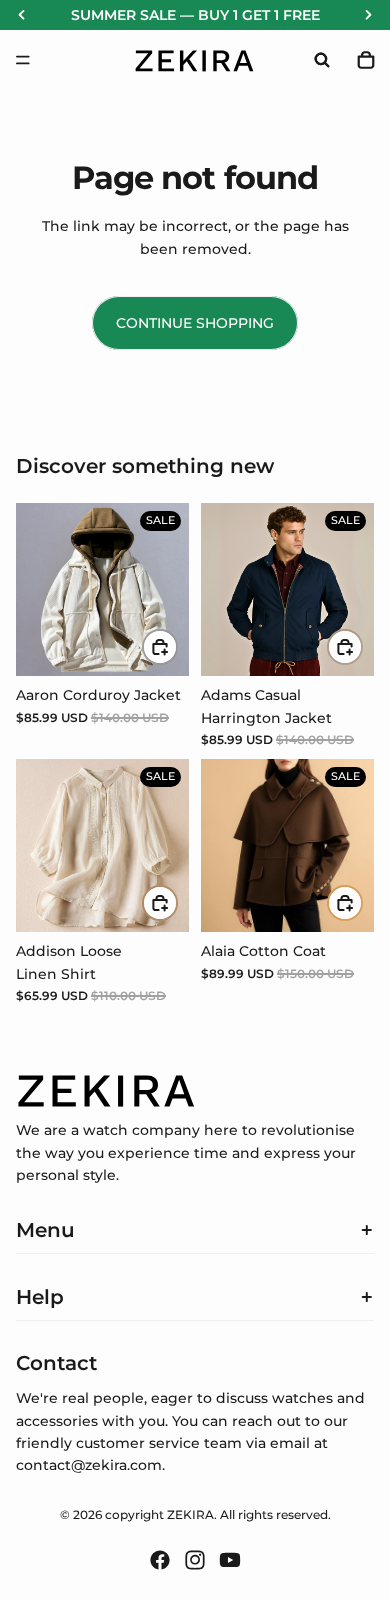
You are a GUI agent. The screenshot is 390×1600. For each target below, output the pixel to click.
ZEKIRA (190, 1514)
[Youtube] (230, 1560)
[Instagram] (195, 1560)
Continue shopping (195, 323)
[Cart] (366, 60)
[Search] (322, 60)
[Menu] (23, 60)
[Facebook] (160, 1560)
